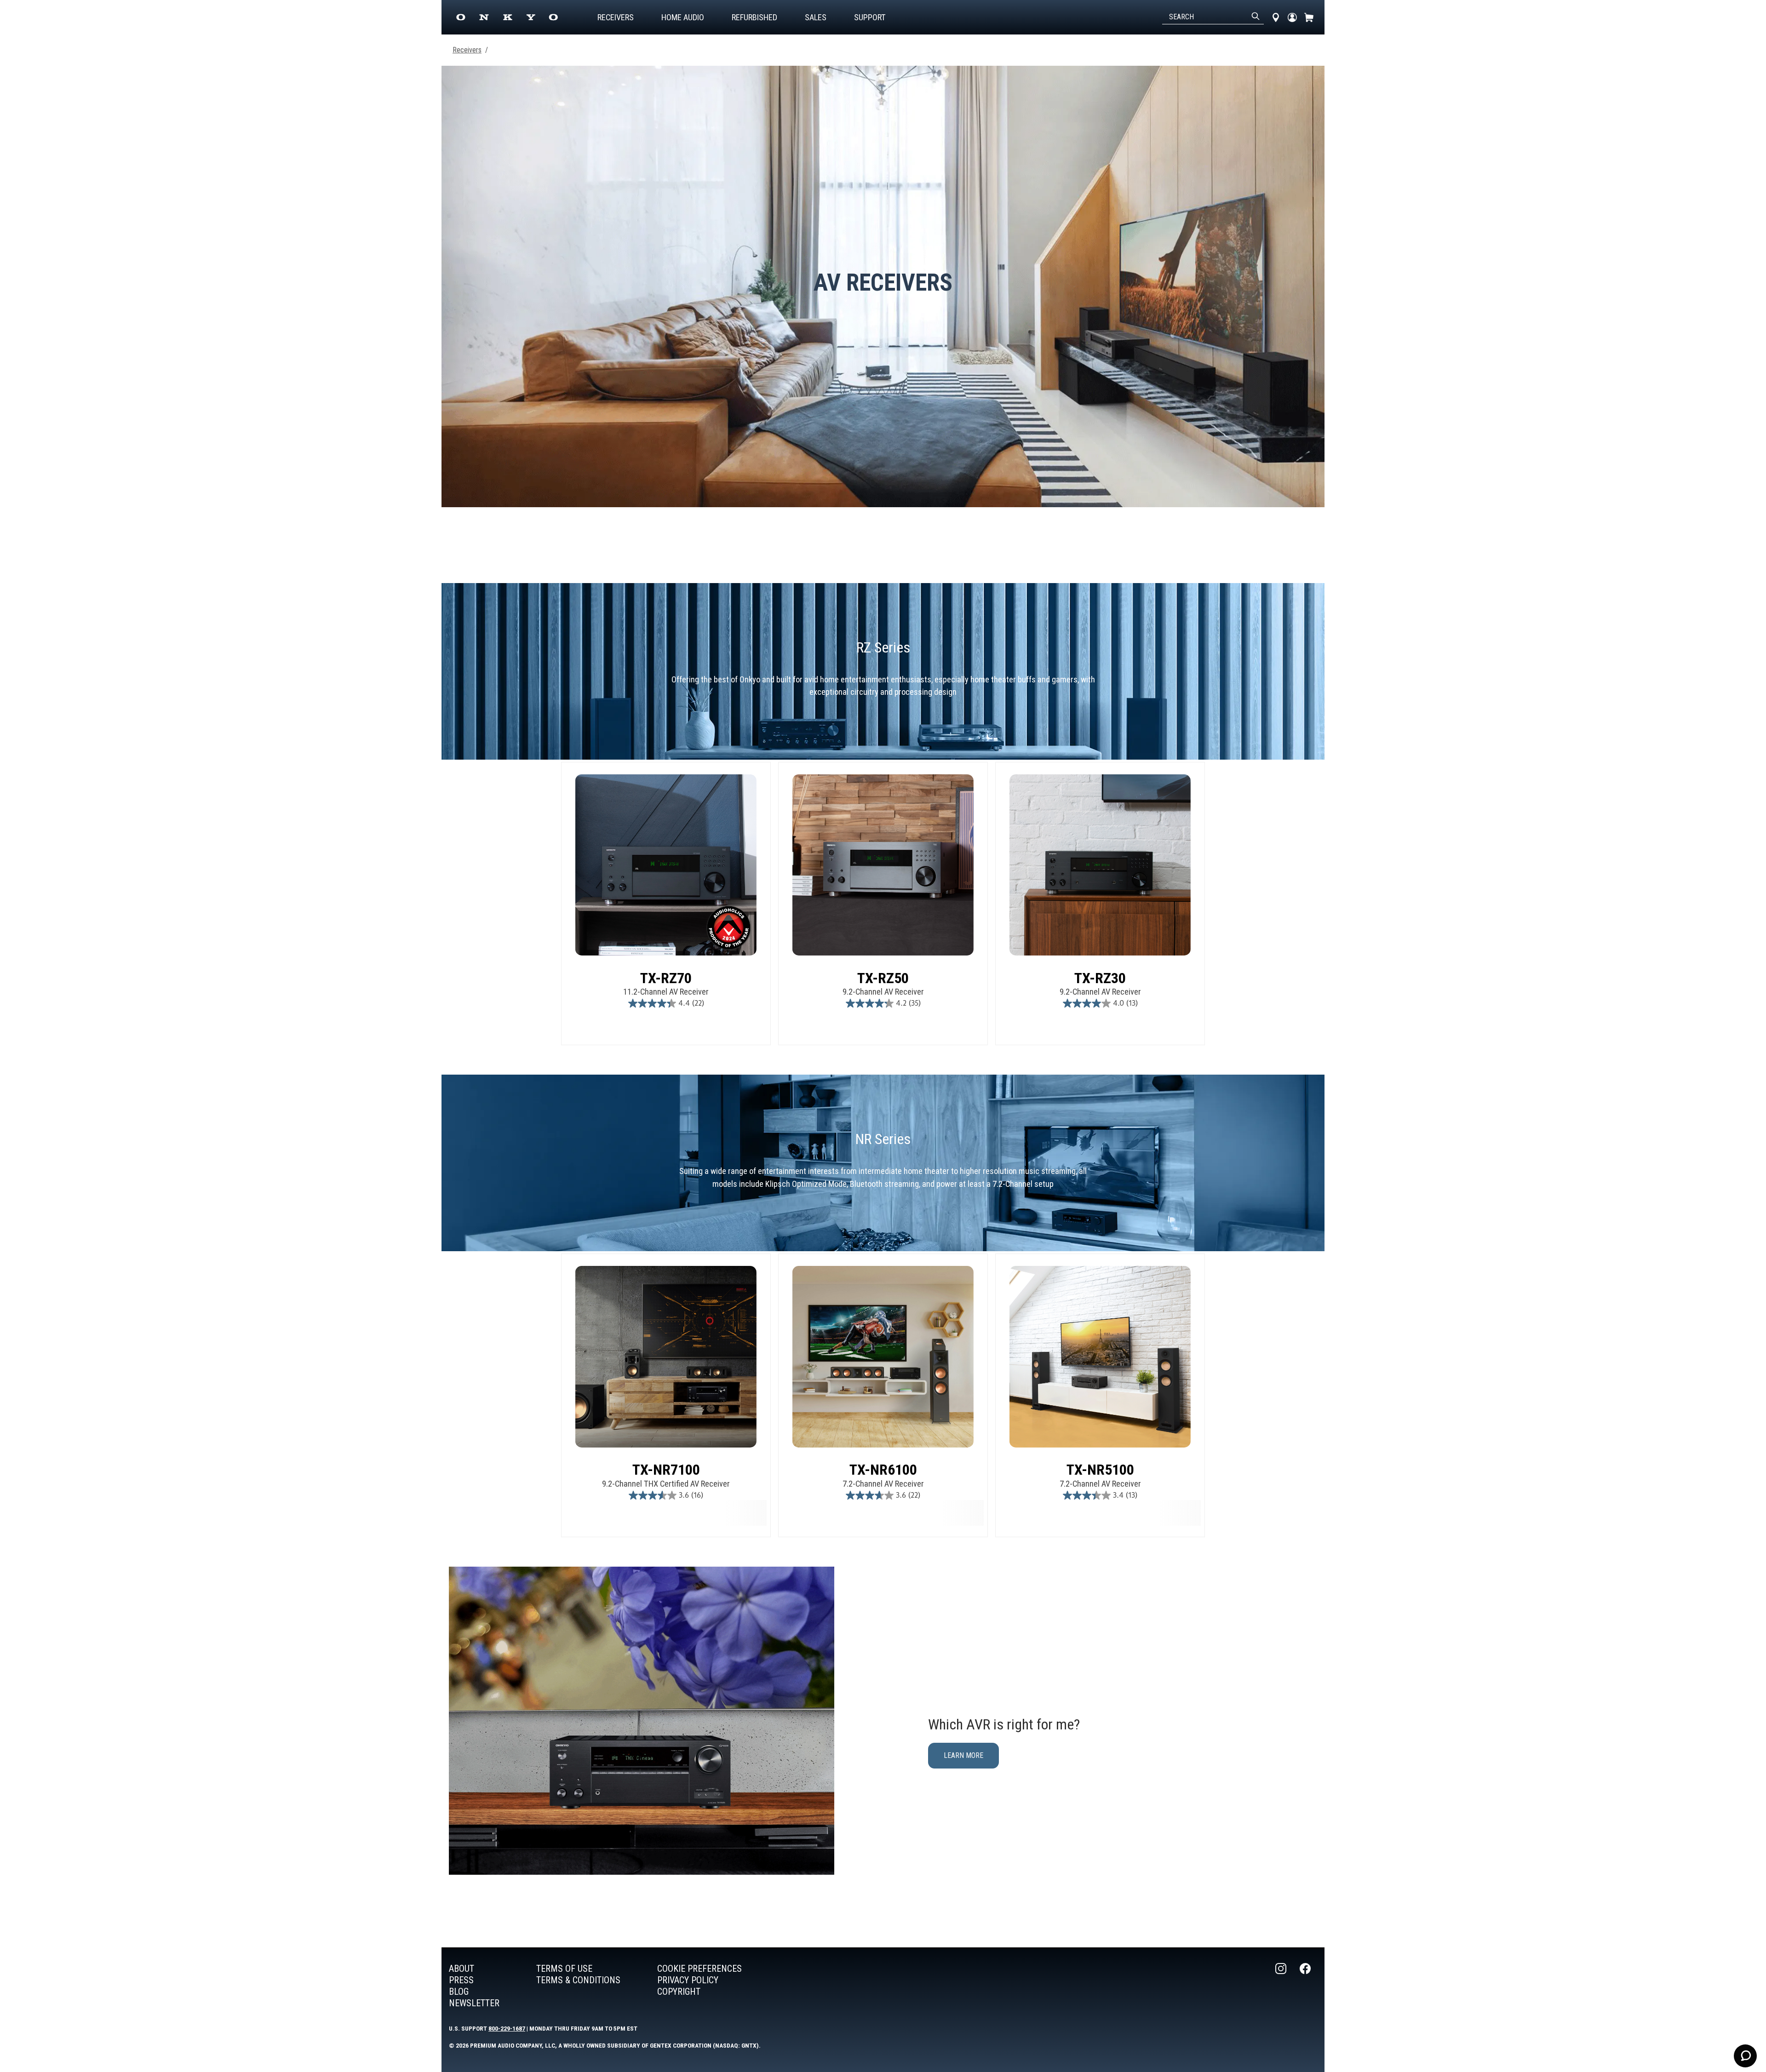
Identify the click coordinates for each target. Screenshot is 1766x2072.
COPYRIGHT (679, 1992)
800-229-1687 (507, 2028)
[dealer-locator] (1276, 17)
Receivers (467, 50)
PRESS (461, 1980)
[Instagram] (1282, 1986)
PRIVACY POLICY (688, 1980)
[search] (1256, 17)
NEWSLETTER (474, 2003)
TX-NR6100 (883, 1470)
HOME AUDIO (683, 17)
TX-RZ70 (666, 978)
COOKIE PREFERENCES (700, 1969)
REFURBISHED (754, 17)
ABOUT (462, 1969)
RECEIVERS (616, 17)
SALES (816, 17)
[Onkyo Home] (507, 17)
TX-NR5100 (1100, 1470)
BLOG (459, 1992)
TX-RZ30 (1100, 978)
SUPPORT (870, 17)
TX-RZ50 (883, 978)
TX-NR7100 (666, 1470)
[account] (1292, 17)
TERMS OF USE (564, 1969)
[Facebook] (1306, 1986)
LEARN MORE (963, 1755)
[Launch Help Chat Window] (1745, 2056)
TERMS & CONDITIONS (578, 1980)
